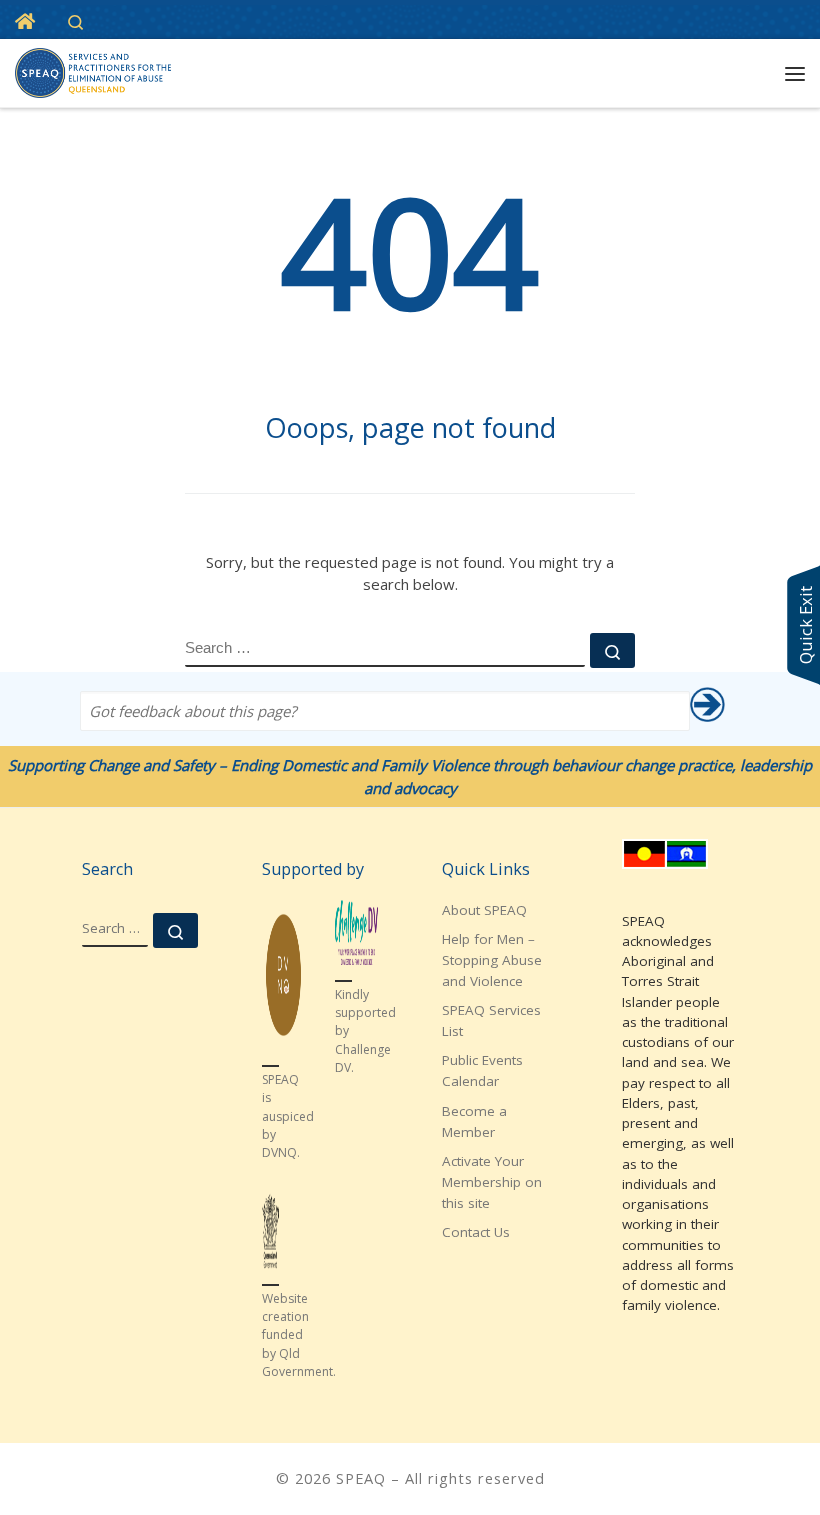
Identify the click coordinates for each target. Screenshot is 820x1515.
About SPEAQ (484, 910)
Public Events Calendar (482, 1070)
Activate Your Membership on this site (492, 1182)
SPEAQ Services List (491, 1020)
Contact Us (476, 1232)
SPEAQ (361, 1478)
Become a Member (474, 1121)
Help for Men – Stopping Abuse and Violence (492, 960)
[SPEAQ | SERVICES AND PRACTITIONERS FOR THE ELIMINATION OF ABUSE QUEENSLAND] (93, 70)
